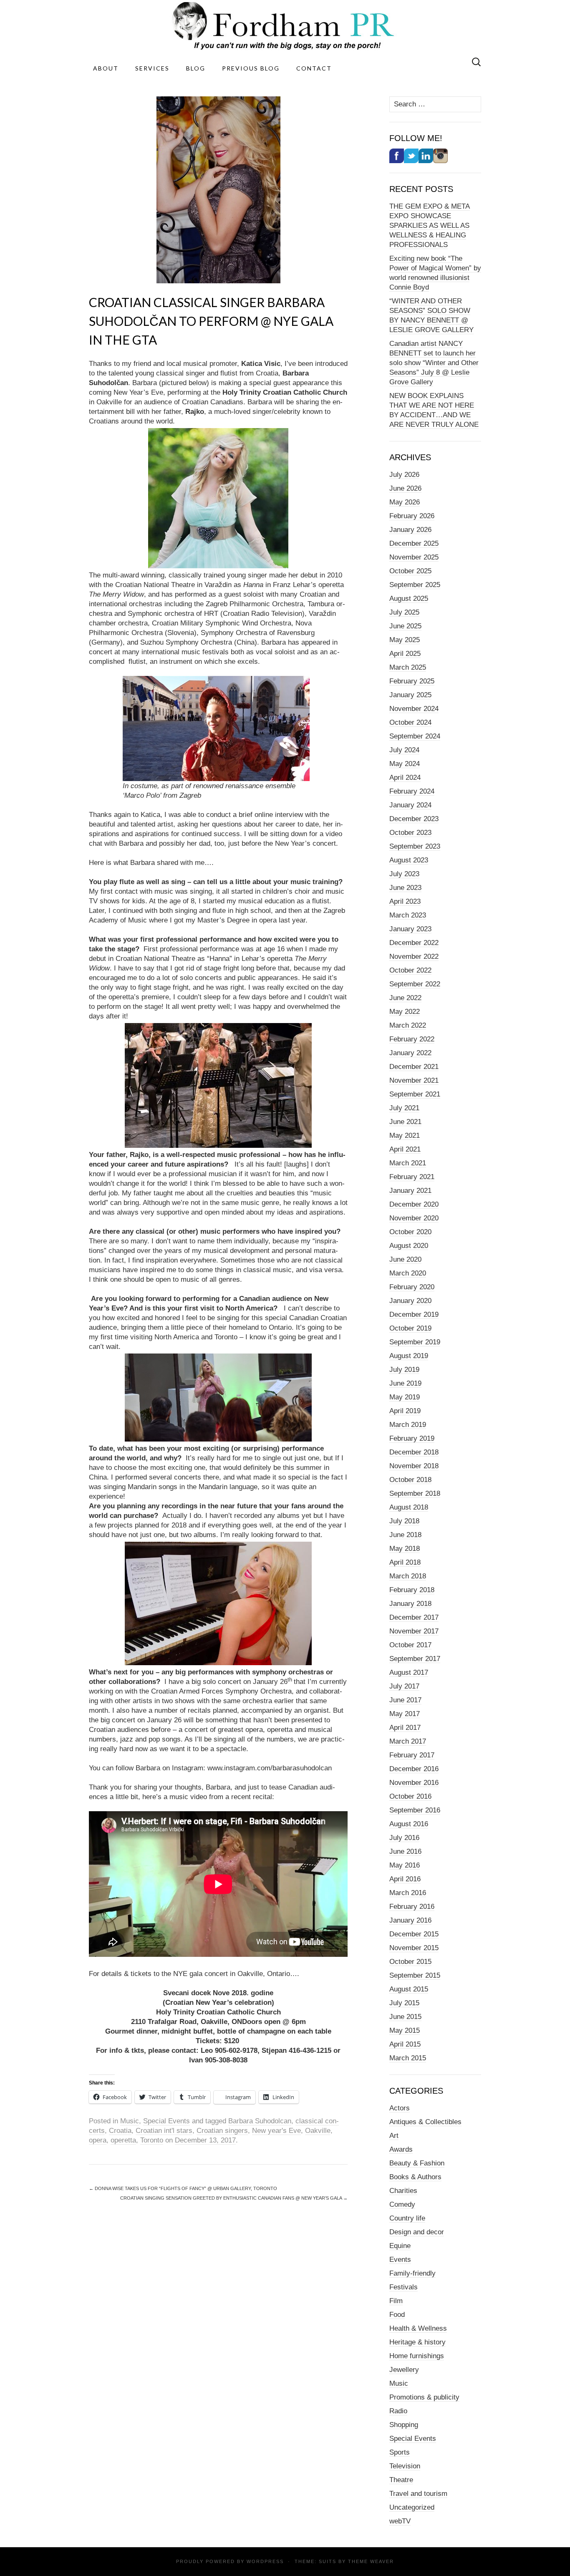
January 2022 (410, 1053)
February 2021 (412, 1177)
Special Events (166, 2121)
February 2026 (412, 516)
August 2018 (409, 1507)
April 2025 (405, 654)
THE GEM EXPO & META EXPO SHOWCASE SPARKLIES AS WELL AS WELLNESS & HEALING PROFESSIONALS (430, 226)
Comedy (402, 2204)
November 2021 (414, 1080)
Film (396, 2301)
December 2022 (414, 943)
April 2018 (405, 1562)
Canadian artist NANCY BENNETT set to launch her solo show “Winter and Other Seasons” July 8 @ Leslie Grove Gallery (434, 363)
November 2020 (414, 1218)
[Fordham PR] (285, 26)
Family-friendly (412, 2273)
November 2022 (414, 957)
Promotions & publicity (424, 2397)
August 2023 (409, 860)
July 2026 (404, 475)
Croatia (120, 2131)
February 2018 (412, 1590)
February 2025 (412, 681)
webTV (400, 2521)
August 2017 (409, 1672)
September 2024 (415, 736)
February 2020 (412, 1287)
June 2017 (405, 1700)
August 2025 (409, 599)
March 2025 (408, 667)
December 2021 (414, 1067)
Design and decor (417, 2232)
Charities (403, 2191)
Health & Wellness (418, 2328)
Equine (400, 2246)
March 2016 (408, 1893)
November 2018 (414, 1466)
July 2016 (404, 1838)
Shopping (404, 2425)
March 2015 (408, 2058)
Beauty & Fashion (417, 2163)
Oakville (318, 2131)
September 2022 (415, 984)
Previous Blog (251, 68)
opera (98, 2140)
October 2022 (410, 970)
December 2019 (414, 1314)
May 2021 (405, 1136)
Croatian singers (222, 2131)
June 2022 (405, 998)
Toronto (152, 2140)
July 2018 (404, 1521)
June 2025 (405, 626)
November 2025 (414, 557)
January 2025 (410, 695)
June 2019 (405, 1383)
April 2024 (405, 778)
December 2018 (414, 1452)
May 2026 (405, 502)
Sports (400, 2452)
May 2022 (405, 1012)
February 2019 (412, 1438)
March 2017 (408, 1741)
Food (397, 2315)
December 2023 (414, 819)
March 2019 (408, 1425)
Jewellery (404, 2370)
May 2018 (405, 1549)
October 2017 (410, 1645)
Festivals (404, 2287)
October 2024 (410, 722)
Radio (398, 2411)
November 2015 (414, 1948)
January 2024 (410, 805)
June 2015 (405, 2017)
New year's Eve (276, 2131)
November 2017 (414, 1631)
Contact (314, 68)
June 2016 (405, 1851)
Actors (400, 2108)
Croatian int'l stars (164, 2131)
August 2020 (409, 1246)
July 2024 (404, 750)
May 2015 (405, 2030)
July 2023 (404, 874)
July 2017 (404, 1686)
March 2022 (408, 1025)
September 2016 (415, 1810)
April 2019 (405, 1411)
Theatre (401, 2480)
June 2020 (405, 1259)
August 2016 (409, 1824)
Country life (407, 2218)
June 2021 (405, 1122)
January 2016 (410, 1920)
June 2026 (405, 488)
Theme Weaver (371, 2561)
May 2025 (405, 640)
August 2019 (409, 1356)
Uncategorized (412, 2507)
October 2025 (410, 571)
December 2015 (414, 1934)
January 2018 (410, 1604)
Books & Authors (415, 2177)
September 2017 (415, 1659)
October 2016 (410, 1796)
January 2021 (410, 1191)
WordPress (265, 2561)
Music (130, 2121)
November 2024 (414, 709)
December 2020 (414, 1204)
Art (394, 2136)
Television (405, 2466)
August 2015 (409, 1989)
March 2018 (408, 1576)
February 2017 (412, 1755)
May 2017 (405, 1714)
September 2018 (415, 1493)
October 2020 (410, 1232)
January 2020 (410, 1301)
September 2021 (415, 1094)
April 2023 (405, 901)
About (106, 68)
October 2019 (410, 1328)
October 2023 (410, 833)
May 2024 (405, 764)
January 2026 (410, 530)
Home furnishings (417, 2356)
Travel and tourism (418, 2494)
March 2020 (408, 1273)
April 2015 (405, 2044)
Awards (401, 2149)
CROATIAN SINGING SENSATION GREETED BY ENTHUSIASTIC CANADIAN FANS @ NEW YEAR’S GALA (234, 2198)
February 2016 (412, 1907)
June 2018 (405, 1535)
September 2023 (415, 846)
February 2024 (412, 791)
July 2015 (404, 2003)
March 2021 (408, 1163)
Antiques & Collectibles (425, 2122)
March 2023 (408, 915)
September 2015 (415, 1975)
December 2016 (414, 1769)
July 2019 (404, 1370)
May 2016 (405, 1865)
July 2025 (404, 612)
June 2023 (405, 888)
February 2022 (412, 1039)
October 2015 (410, 1962)
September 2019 (415, 1342)
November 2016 (414, 1783)
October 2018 (410, 1480)
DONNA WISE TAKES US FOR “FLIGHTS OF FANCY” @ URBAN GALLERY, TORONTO (183, 2188)
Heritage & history (417, 2342)
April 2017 (405, 1728)
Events (400, 2260)
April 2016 (405, 1879)
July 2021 (404, 1108)
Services (152, 68)
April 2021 (405, 1149)
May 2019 (405, 1397)
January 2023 (410, 929)
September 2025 (415, 585)
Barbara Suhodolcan (260, 2121)
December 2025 (414, 543)
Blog (196, 68)
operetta (123, 2140)
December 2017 (414, 1617)
